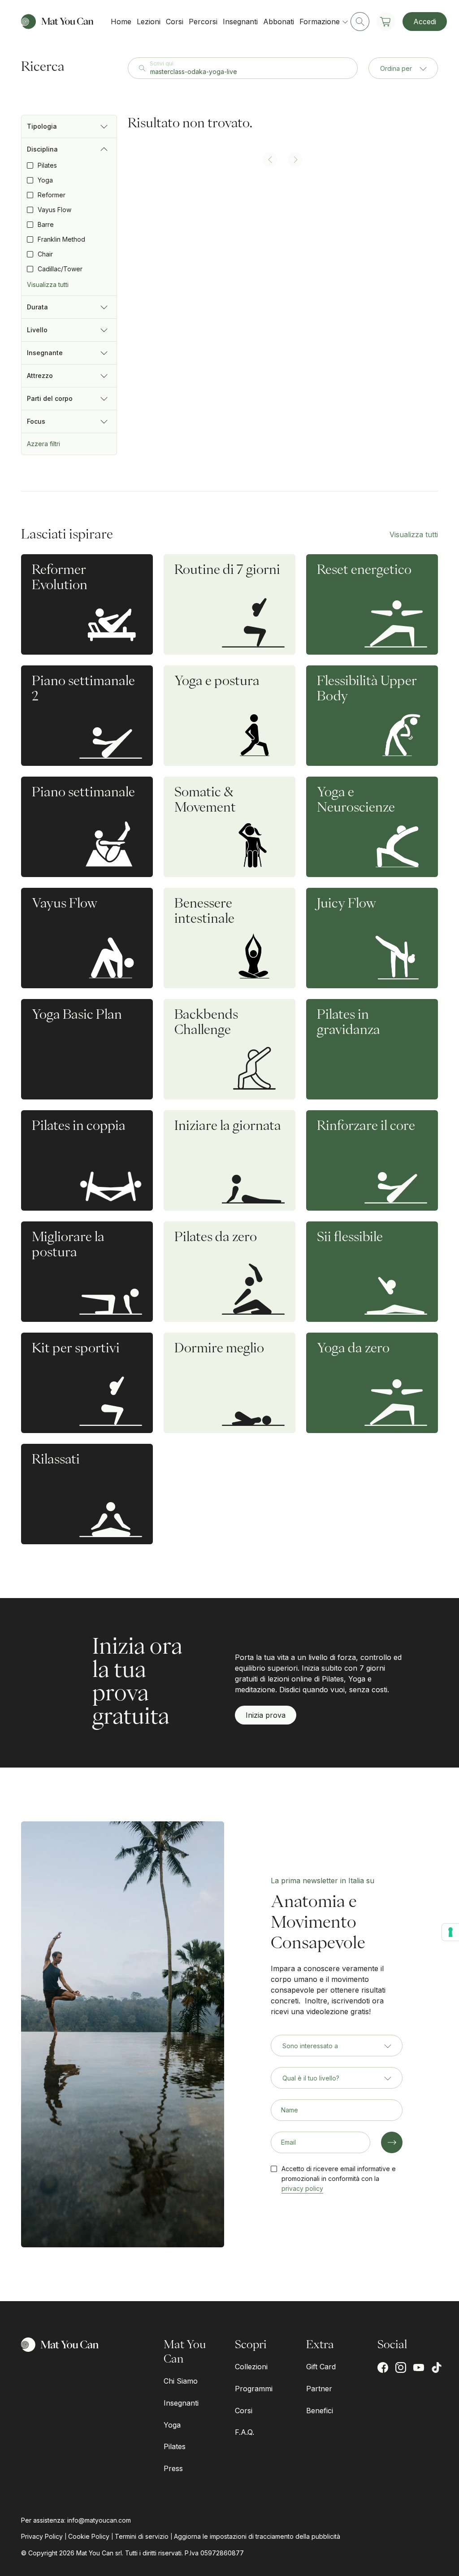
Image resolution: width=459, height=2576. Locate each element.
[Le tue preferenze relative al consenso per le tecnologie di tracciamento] (450, 1932)
